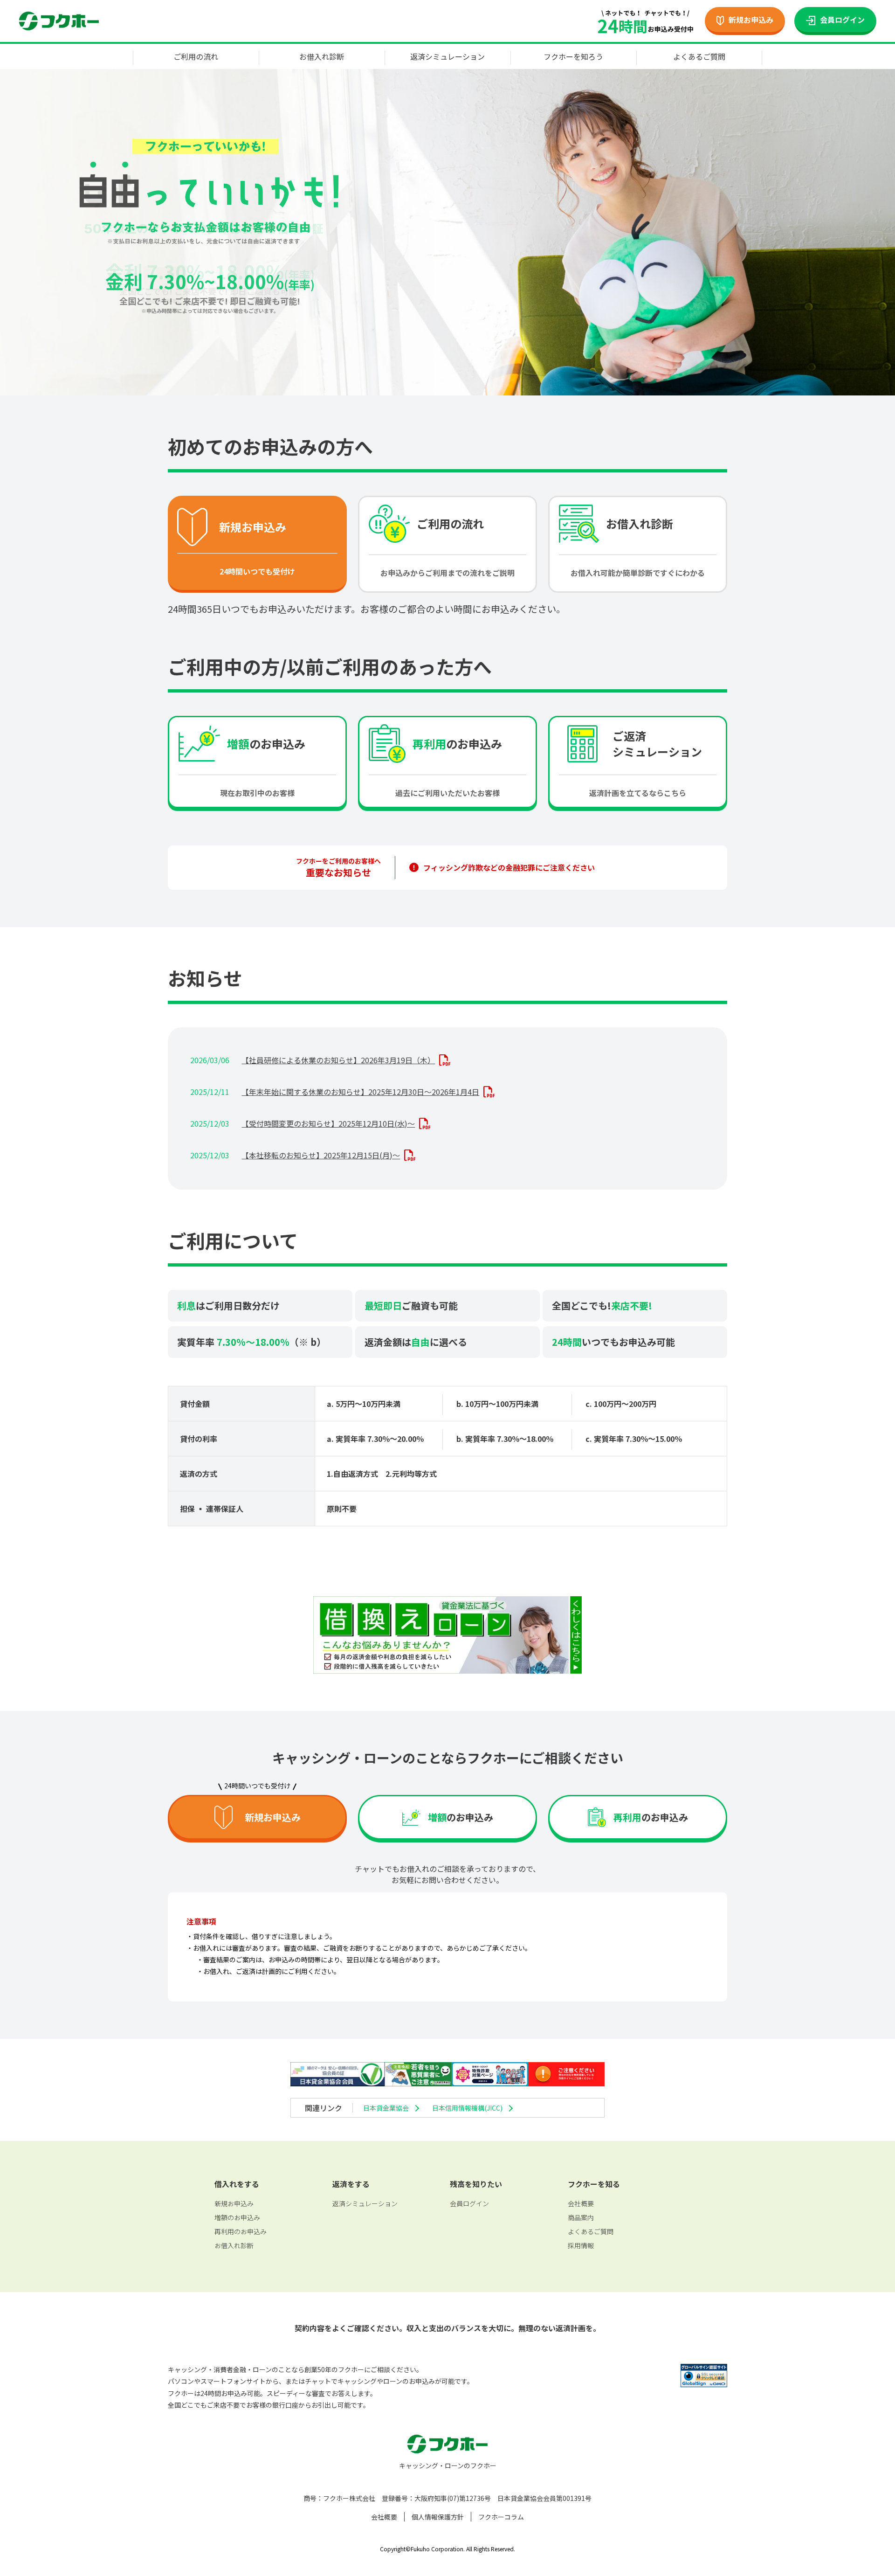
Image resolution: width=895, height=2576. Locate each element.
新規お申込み (234, 2203)
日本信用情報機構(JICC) (467, 2108)
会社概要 (581, 2203)
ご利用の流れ (196, 56)
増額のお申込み (237, 2217)
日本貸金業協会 (386, 2108)
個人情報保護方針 (438, 2517)
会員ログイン (469, 2203)
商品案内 (581, 2217)
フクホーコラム (501, 2517)
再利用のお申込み (241, 2231)
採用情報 (581, 2245)
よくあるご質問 (699, 56)
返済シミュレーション (447, 56)
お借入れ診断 (322, 56)
